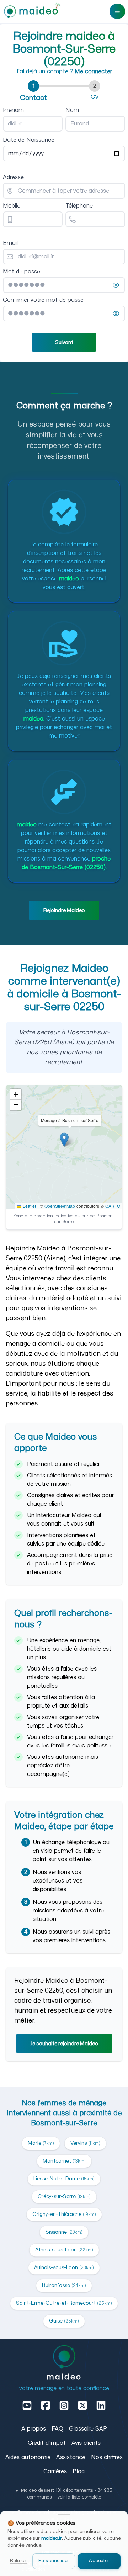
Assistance (71, 2457)
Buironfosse (64, 2285)
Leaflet (29, 1206)
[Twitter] (82, 2405)
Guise (64, 2321)
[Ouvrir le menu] (117, 11)
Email (10, 243)
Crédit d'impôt (47, 2443)
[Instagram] (64, 2405)
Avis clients (86, 2443)
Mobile (12, 206)
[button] (64, 1140)
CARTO (113, 1206)
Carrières (55, 2471)
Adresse (13, 177)
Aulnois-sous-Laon (64, 2268)
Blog (79, 2471)
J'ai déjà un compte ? (64, 71)
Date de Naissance (29, 140)
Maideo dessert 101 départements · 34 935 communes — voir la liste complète (64, 2494)
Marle (41, 2143)
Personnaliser (54, 2561)
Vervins (85, 2143)
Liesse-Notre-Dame (64, 2179)
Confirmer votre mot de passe (43, 300)
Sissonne (64, 2232)
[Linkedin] (101, 2405)
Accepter (99, 2561)
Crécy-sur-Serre (64, 2197)
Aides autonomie (28, 2457)
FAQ (57, 2429)
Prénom (13, 110)
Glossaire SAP (88, 2429)
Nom (72, 110)
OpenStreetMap (60, 1206)
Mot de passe (22, 272)
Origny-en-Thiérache (64, 2214)
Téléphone (79, 206)
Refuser (18, 2561)
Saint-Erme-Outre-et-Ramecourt (64, 2303)
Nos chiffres (107, 2457)
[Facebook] (46, 2405)
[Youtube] (27, 2405)
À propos (34, 2429)
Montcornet (64, 2161)
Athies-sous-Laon (64, 2250)
